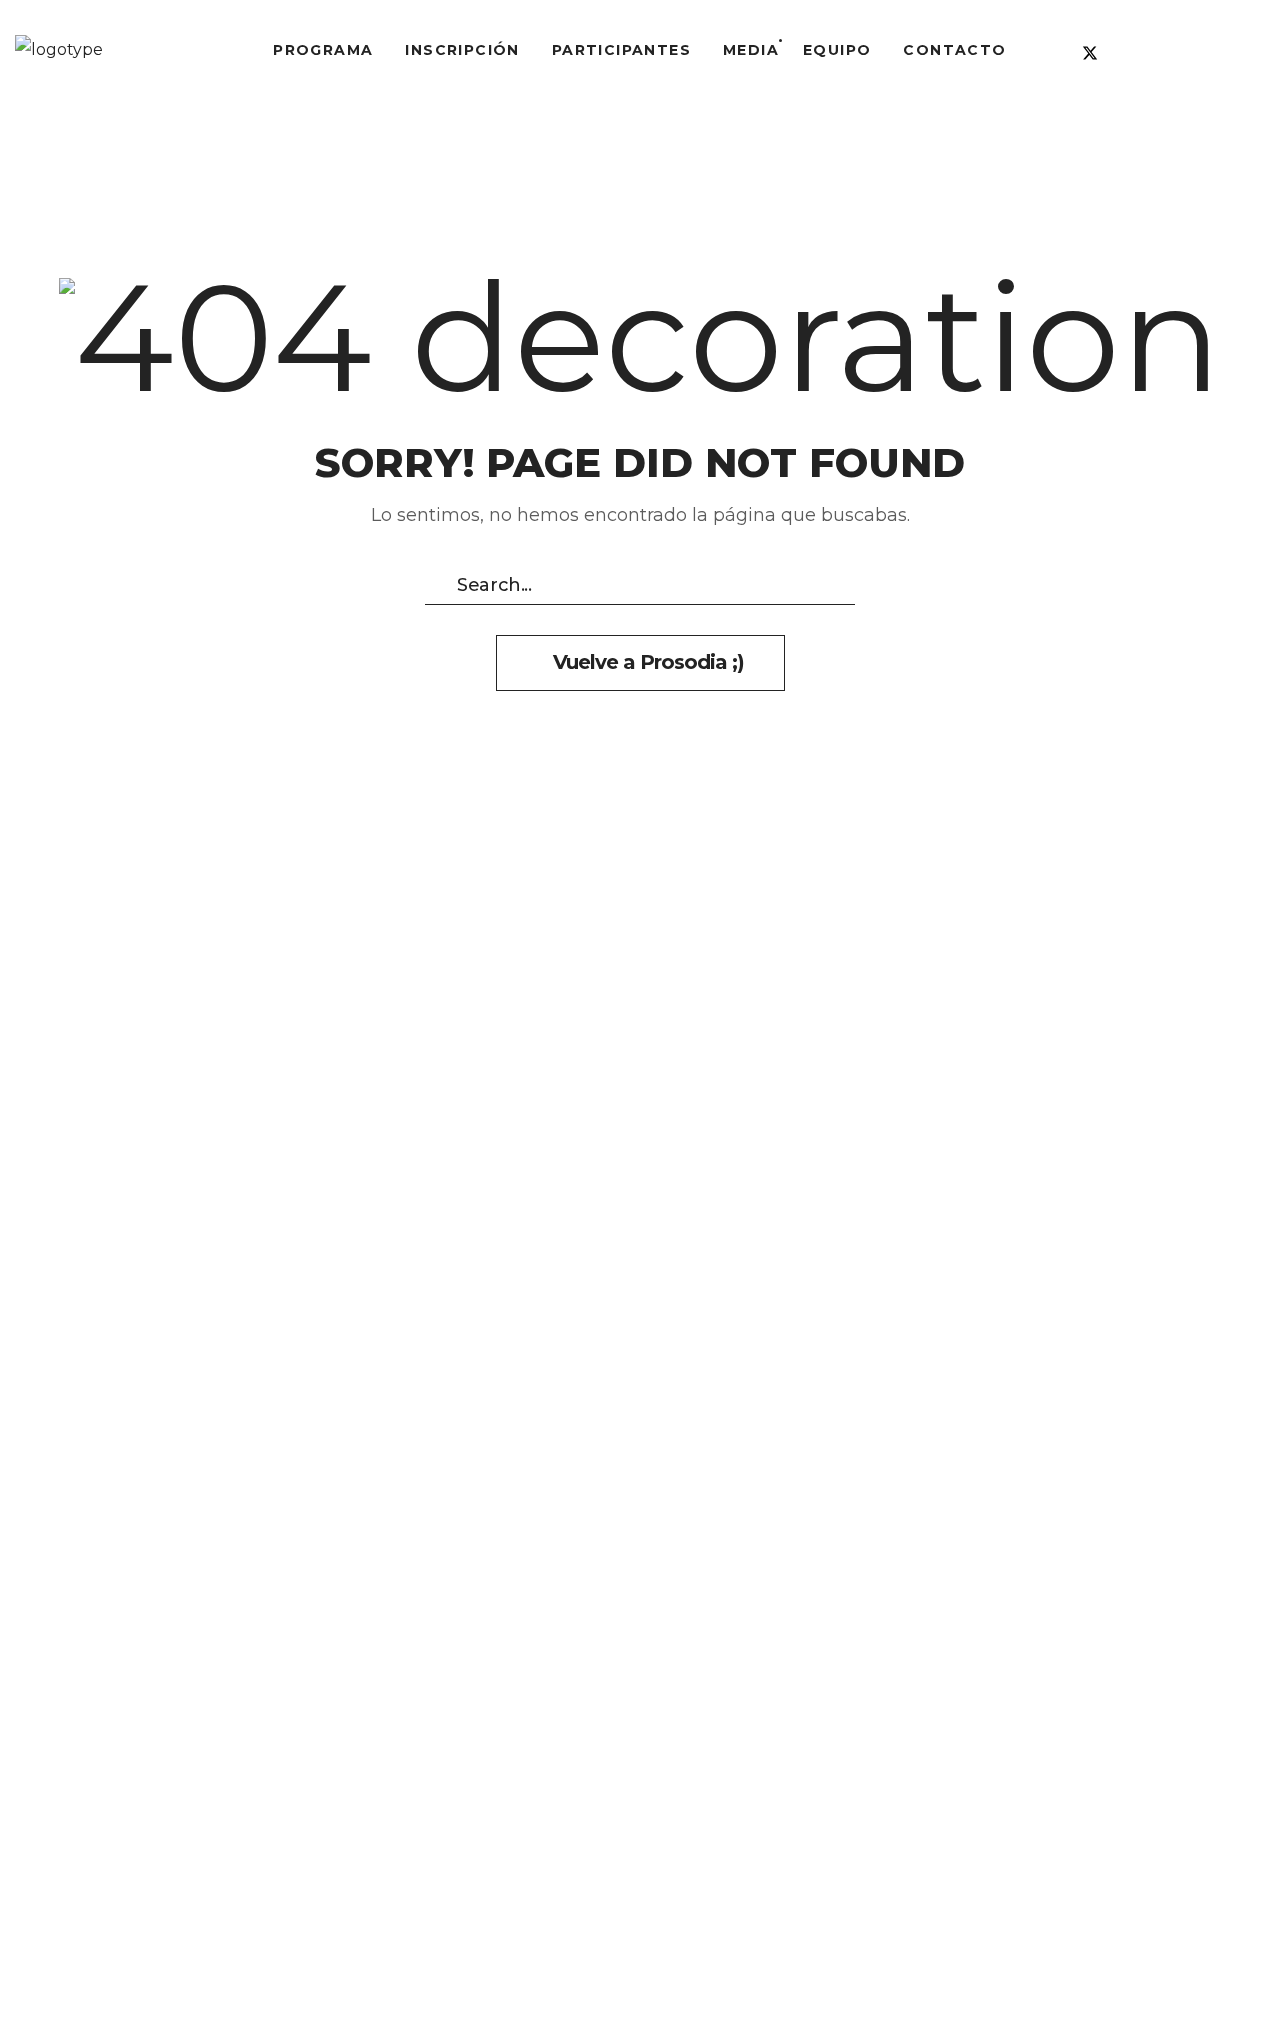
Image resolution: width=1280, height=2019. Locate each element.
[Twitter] (1090, 53)
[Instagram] (1162, 53)
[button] (1231, 50)
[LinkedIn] (1126, 53)
